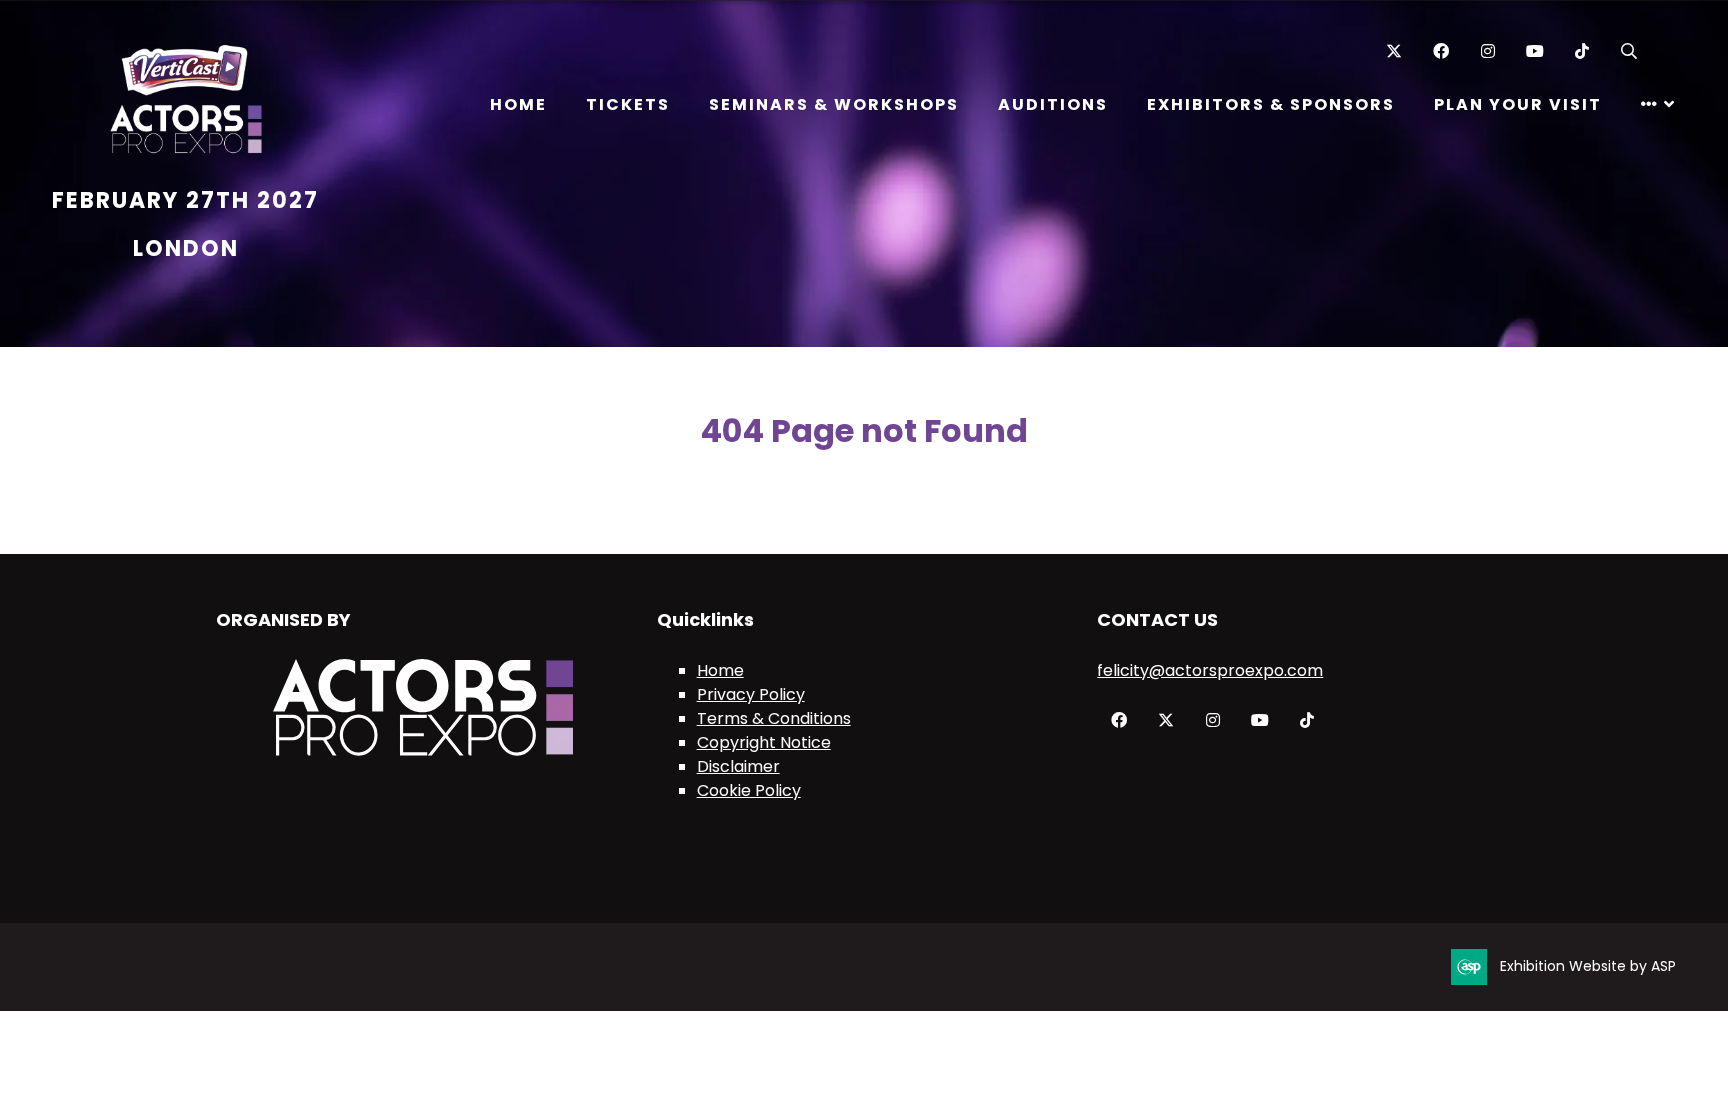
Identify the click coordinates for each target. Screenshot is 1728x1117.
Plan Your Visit (1518, 104)
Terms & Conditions (774, 718)
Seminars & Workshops (834, 104)
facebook (1118, 720)
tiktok (1306, 720)
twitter (1165, 720)
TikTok (1581, 51)
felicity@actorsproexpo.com (1210, 670)
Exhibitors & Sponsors (1271, 104)
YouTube (1534, 51)
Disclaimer (738, 766)
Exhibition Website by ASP (1588, 966)
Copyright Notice (764, 742)
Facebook (1440, 51)
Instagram (1487, 51)
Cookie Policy (749, 790)
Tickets (628, 104)
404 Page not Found (864, 430)
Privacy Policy (751, 694)
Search (1628, 51)
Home (518, 104)
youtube (1259, 720)
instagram (1212, 720)
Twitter (1393, 51)
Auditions (1053, 104)
